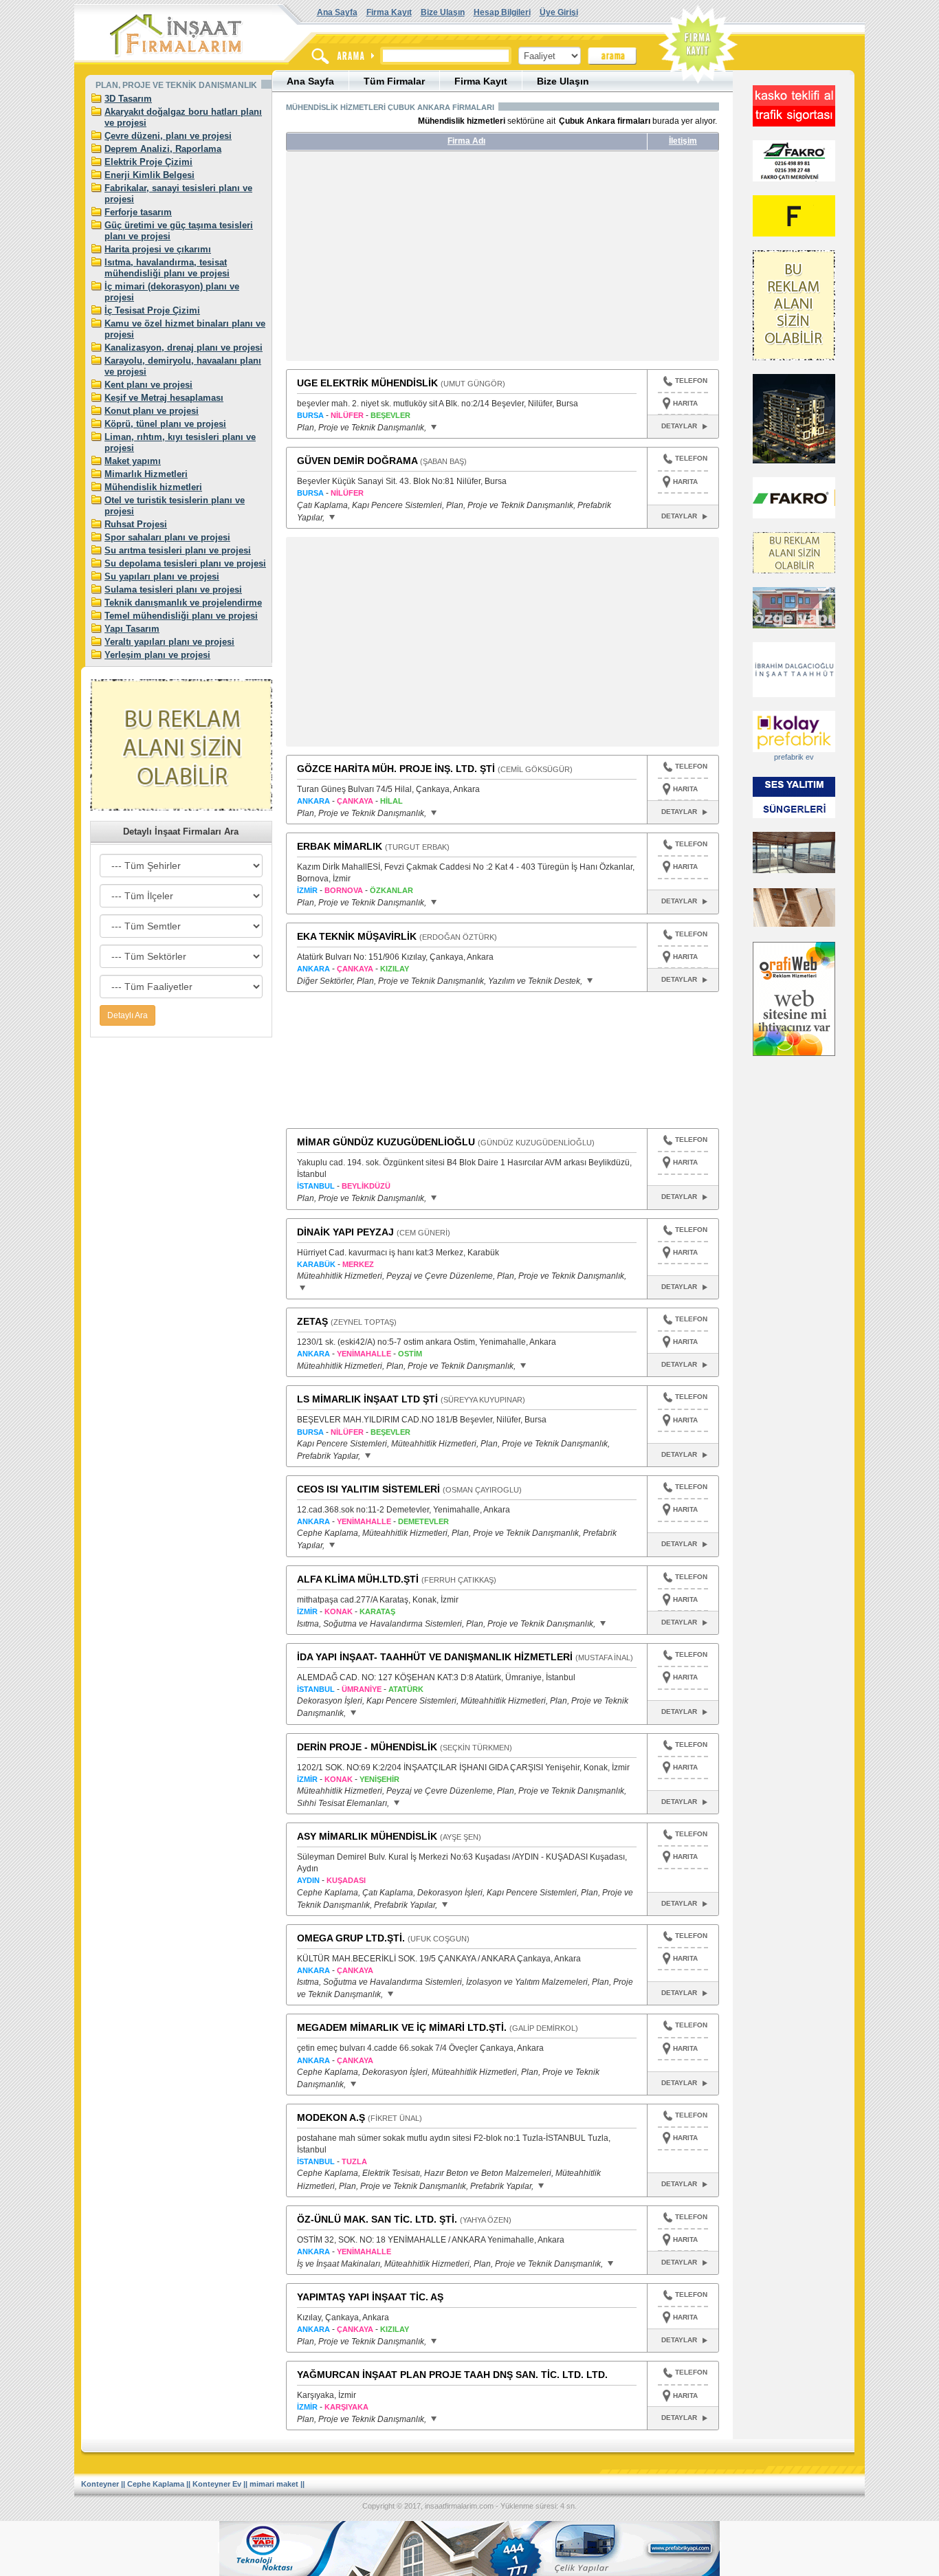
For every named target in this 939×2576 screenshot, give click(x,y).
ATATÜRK (406, 1689)
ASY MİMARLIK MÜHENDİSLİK (367, 1836)
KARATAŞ (377, 1611)
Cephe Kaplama (156, 2484)
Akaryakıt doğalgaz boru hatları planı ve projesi (183, 117)
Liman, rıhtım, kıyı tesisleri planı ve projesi (180, 442)
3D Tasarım (128, 99)
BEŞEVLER (390, 415)
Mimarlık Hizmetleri (146, 474)
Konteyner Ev (217, 2484)
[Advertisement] (415, 261)
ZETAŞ (312, 1321)
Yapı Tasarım (132, 629)
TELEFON (691, 381)
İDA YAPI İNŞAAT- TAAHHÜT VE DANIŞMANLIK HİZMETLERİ (435, 1657)
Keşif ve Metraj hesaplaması (164, 398)
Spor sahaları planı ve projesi (167, 537)
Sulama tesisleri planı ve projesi (173, 590)
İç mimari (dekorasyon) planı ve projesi (172, 292)
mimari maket (274, 2484)
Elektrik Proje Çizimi (148, 162)
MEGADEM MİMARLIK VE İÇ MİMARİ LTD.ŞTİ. (402, 2027)
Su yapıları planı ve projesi (162, 576)
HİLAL (391, 801)
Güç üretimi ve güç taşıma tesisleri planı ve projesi (179, 231)
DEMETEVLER (423, 1521)
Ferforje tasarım (138, 212)
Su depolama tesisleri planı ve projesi (185, 563)
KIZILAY (395, 969)
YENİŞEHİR (379, 1779)
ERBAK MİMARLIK (340, 846)
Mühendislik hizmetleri (153, 487)
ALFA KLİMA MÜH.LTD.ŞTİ (358, 1579)
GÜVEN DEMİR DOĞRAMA (357, 461)
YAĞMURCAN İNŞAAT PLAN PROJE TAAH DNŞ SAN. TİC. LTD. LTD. (452, 2375)
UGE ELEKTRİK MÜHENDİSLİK (367, 383)
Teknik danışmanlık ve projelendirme (183, 603)
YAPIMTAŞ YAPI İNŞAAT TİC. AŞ (370, 2297)
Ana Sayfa (337, 12)
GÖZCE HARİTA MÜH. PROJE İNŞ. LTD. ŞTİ (396, 769)
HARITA (685, 403)
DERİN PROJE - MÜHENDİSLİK (367, 1747)
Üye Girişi (559, 12)
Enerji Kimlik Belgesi (150, 175)
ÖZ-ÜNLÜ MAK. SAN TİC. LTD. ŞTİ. (377, 2219)
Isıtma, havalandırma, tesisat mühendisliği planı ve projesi (167, 268)
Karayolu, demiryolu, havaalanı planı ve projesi (183, 366)
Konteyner (100, 2484)
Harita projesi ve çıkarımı (158, 249)
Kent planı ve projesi (148, 385)
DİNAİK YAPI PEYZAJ (345, 1232)
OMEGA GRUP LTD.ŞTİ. (351, 1938)
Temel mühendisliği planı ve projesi (181, 616)
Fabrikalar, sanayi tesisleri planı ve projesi (178, 194)
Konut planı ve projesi (152, 411)
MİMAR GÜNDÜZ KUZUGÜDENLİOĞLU (386, 1142)
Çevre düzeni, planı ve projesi (168, 136)
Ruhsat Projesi (136, 524)
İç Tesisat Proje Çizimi (152, 310)
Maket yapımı (133, 461)
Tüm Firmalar (394, 81)
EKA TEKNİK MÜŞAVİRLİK (357, 936)
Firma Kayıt (389, 12)
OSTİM (410, 1354)
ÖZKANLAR (391, 890)
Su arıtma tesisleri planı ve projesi (178, 550)
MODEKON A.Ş (331, 2117)
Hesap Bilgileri (502, 12)
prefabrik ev (794, 757)
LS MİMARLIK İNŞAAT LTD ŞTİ (367, 1399)
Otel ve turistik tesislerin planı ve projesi (175, 506)
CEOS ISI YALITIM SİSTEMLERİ (368, 1489)
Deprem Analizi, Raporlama (163, 149)
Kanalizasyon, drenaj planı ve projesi (184, 348)
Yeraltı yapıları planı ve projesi (169, 642)
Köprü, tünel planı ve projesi (165, 424)
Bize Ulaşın (443, 12)
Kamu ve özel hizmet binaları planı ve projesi (185, 329)
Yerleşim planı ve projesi (157, 655)
